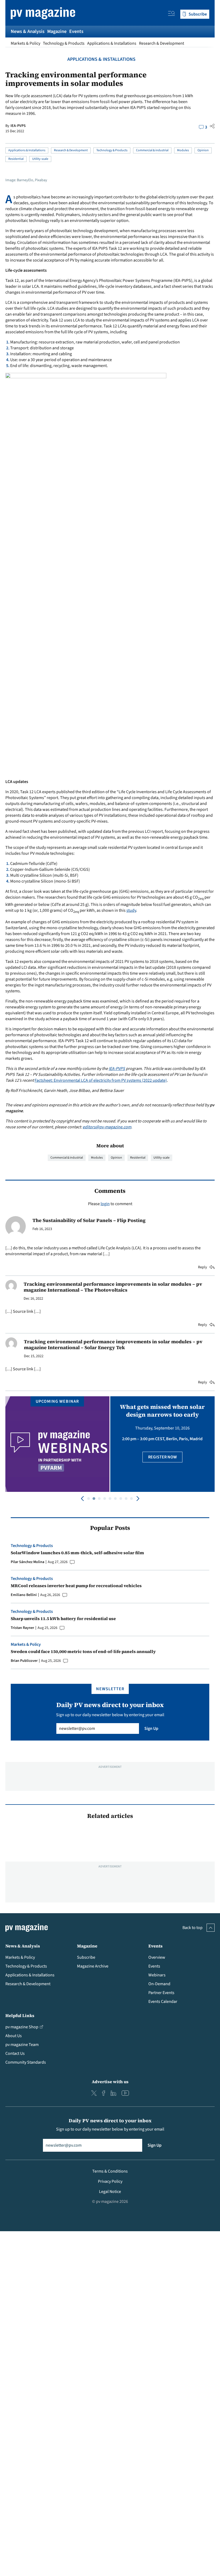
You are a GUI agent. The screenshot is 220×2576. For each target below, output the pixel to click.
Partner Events (161, 1993)
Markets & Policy (25, 43)
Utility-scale (40, 159)
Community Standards (26, 2062)
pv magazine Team (22, 2045)
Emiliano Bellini (24, 1595)
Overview (157, 1957)
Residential (16, 159)
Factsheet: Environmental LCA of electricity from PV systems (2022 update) (101, 1080)
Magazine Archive (93, 1966)
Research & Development (162, 43)
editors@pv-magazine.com (107, 1127)
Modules (183, 150)
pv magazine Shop (22, 2027)
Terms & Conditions (110, 2171)
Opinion (203, 150)
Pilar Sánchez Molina (27, 1562)
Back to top (192, 1928)
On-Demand (159, 1984)
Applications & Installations (112, 43)
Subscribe (86, 1957)
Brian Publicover (24, 1661)
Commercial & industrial (152, 150)
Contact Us (15, 2053)
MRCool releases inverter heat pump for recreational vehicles (76, 1586)
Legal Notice (110, 2192)
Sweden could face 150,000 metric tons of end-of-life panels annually (83, 1651)
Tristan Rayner (22, 1628)
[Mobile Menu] (171, 14)
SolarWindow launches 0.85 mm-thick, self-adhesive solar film (77, 1553)
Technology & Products (64, 43)
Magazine (57, 31)
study (131, 910)
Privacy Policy (110, 2181)
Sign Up (151, 1728)
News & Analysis (28, 31)
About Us (14, 2036)
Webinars (157, 1975)
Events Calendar (163, 2002)
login (105, 1204)
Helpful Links (20, 2015)
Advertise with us (110, 2082)
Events (76, 31)
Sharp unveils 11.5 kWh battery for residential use (63, 1618)
